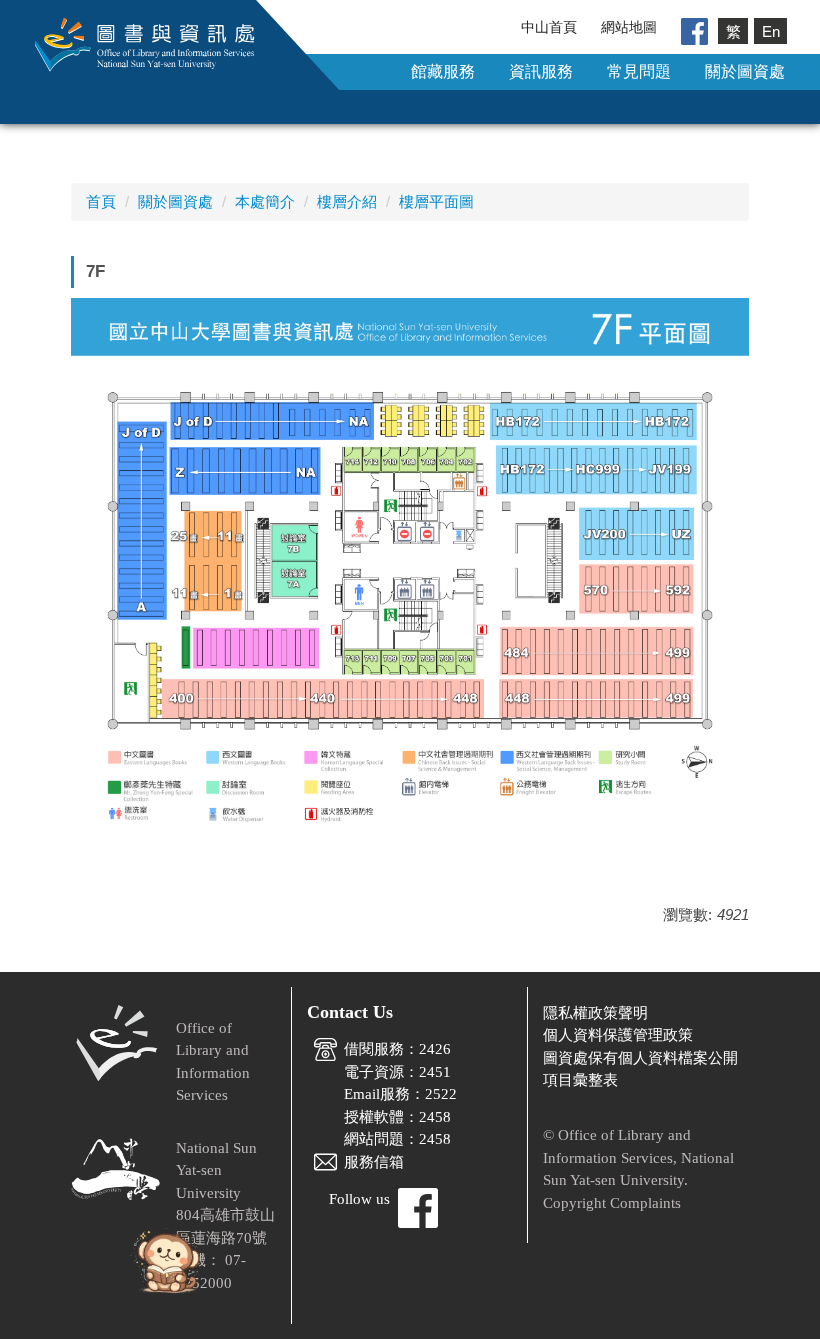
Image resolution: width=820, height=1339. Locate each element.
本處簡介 (265, 201)
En (771, 30)
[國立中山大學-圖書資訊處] (130, 43)
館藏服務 (443, 71)
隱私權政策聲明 (595, 1013)
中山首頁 (549, 27)
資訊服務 (541, 71)
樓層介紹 (347, 201)
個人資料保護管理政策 (618, 1035)
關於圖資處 (745, 71)
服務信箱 (374, 1162)
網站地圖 (629, 27)
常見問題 (639, 71)
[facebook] (694, 30)
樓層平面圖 (436, 201)
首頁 (101, 201)
